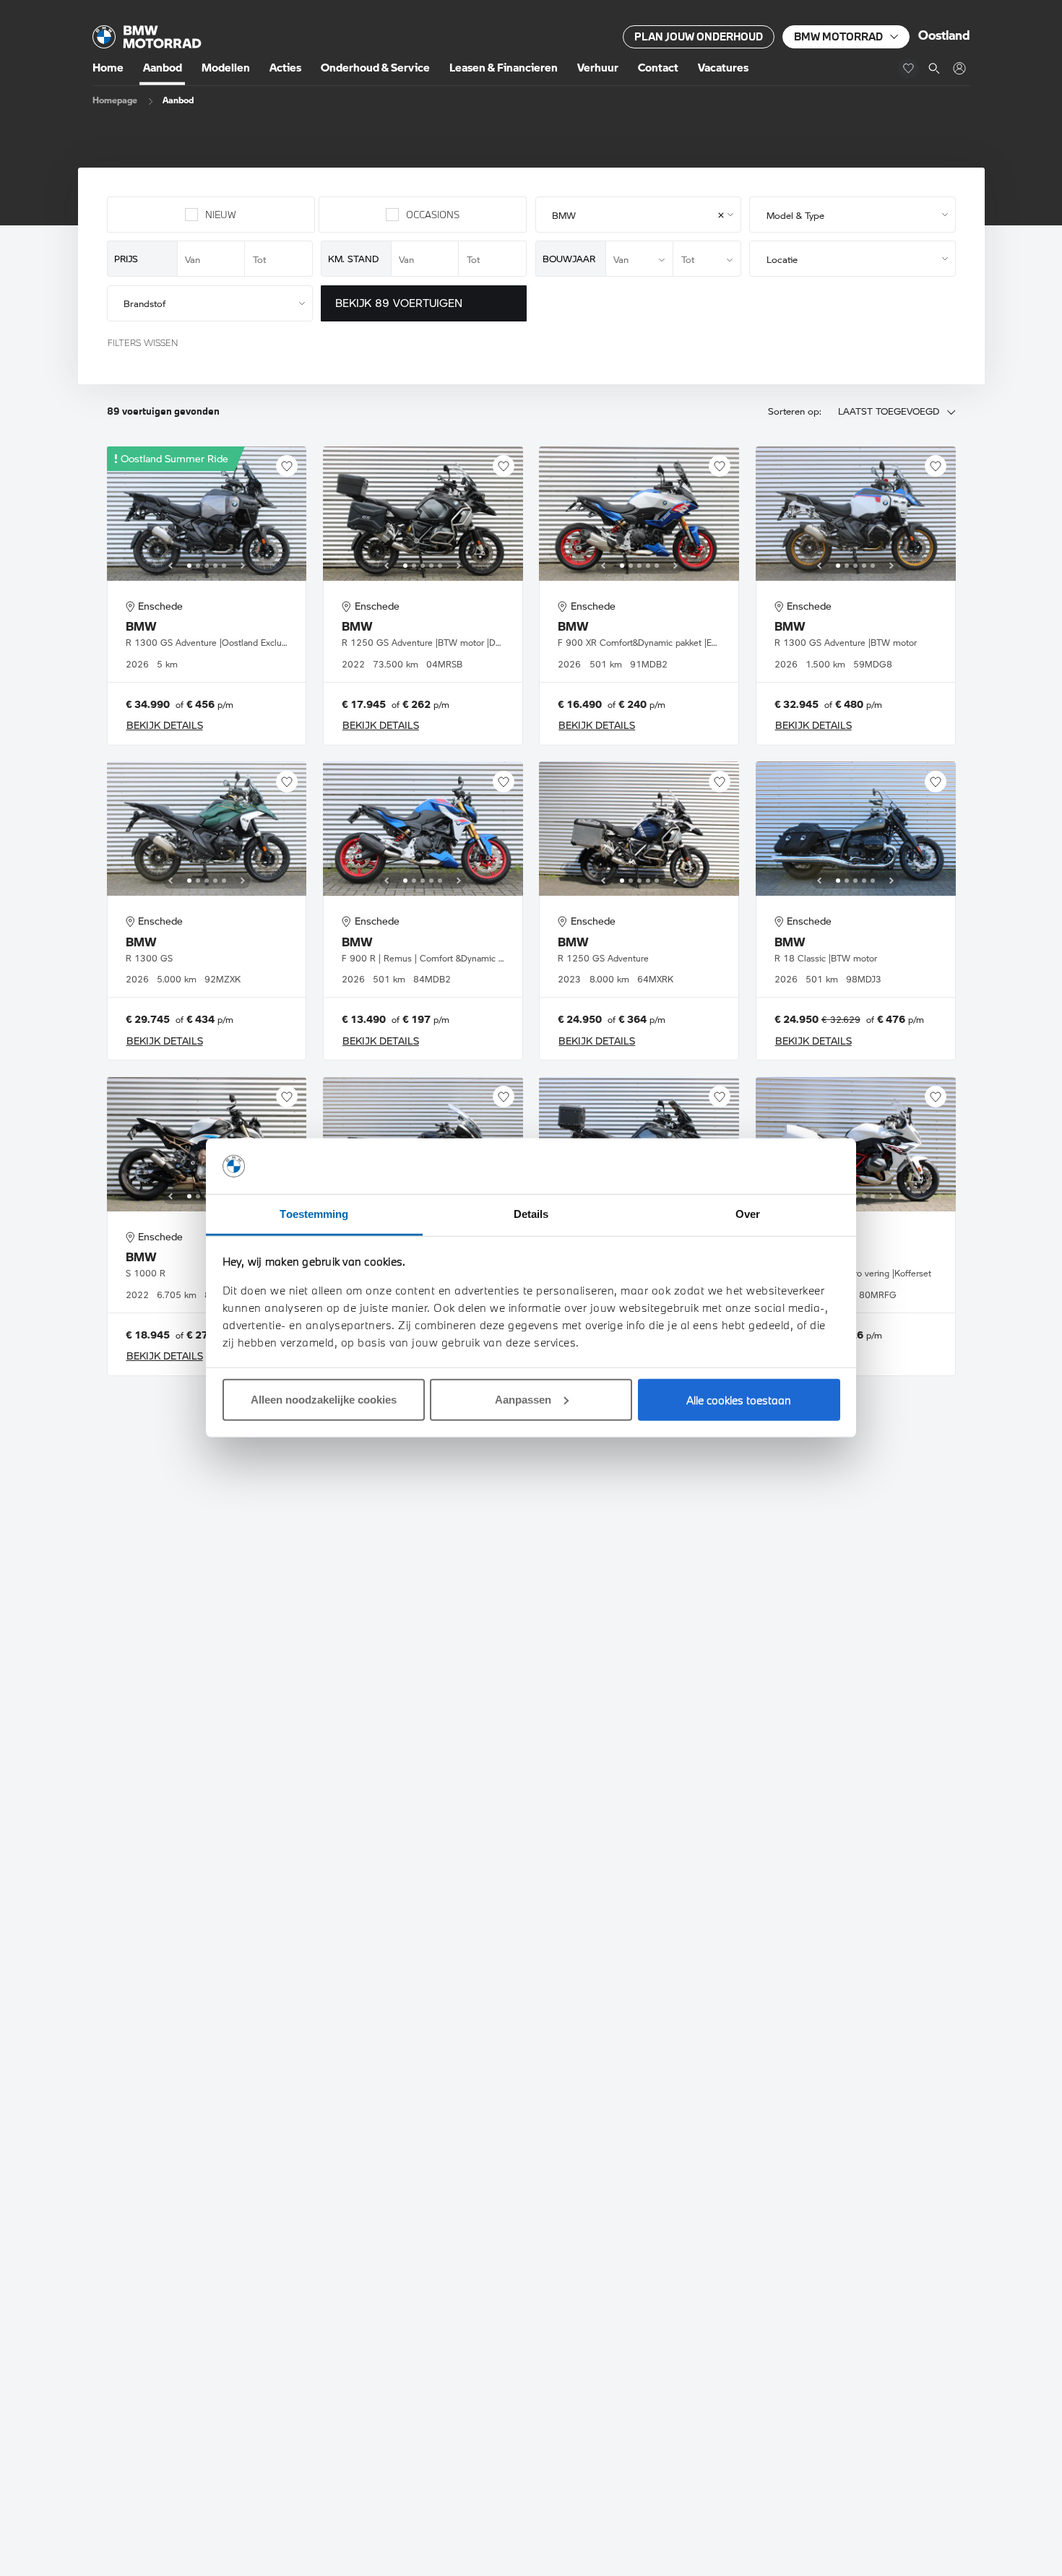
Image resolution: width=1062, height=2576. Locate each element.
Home (108, 68)
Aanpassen (523, 1400)
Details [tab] (531, 1214)
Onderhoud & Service (375, 68)
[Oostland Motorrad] (959, 68)
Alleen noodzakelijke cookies (324, 1400)
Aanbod (163, 68)
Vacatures (723, 68)
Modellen (226, 68)
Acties (285, 68)
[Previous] (170, 566)
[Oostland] (147, 37)
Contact (658, 68)
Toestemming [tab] (314, 1214)
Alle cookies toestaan (739, 1400)
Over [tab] (748, 1214)
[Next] (243, 566)
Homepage (115, 100)
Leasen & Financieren (504, 68)
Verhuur (598, 68)
